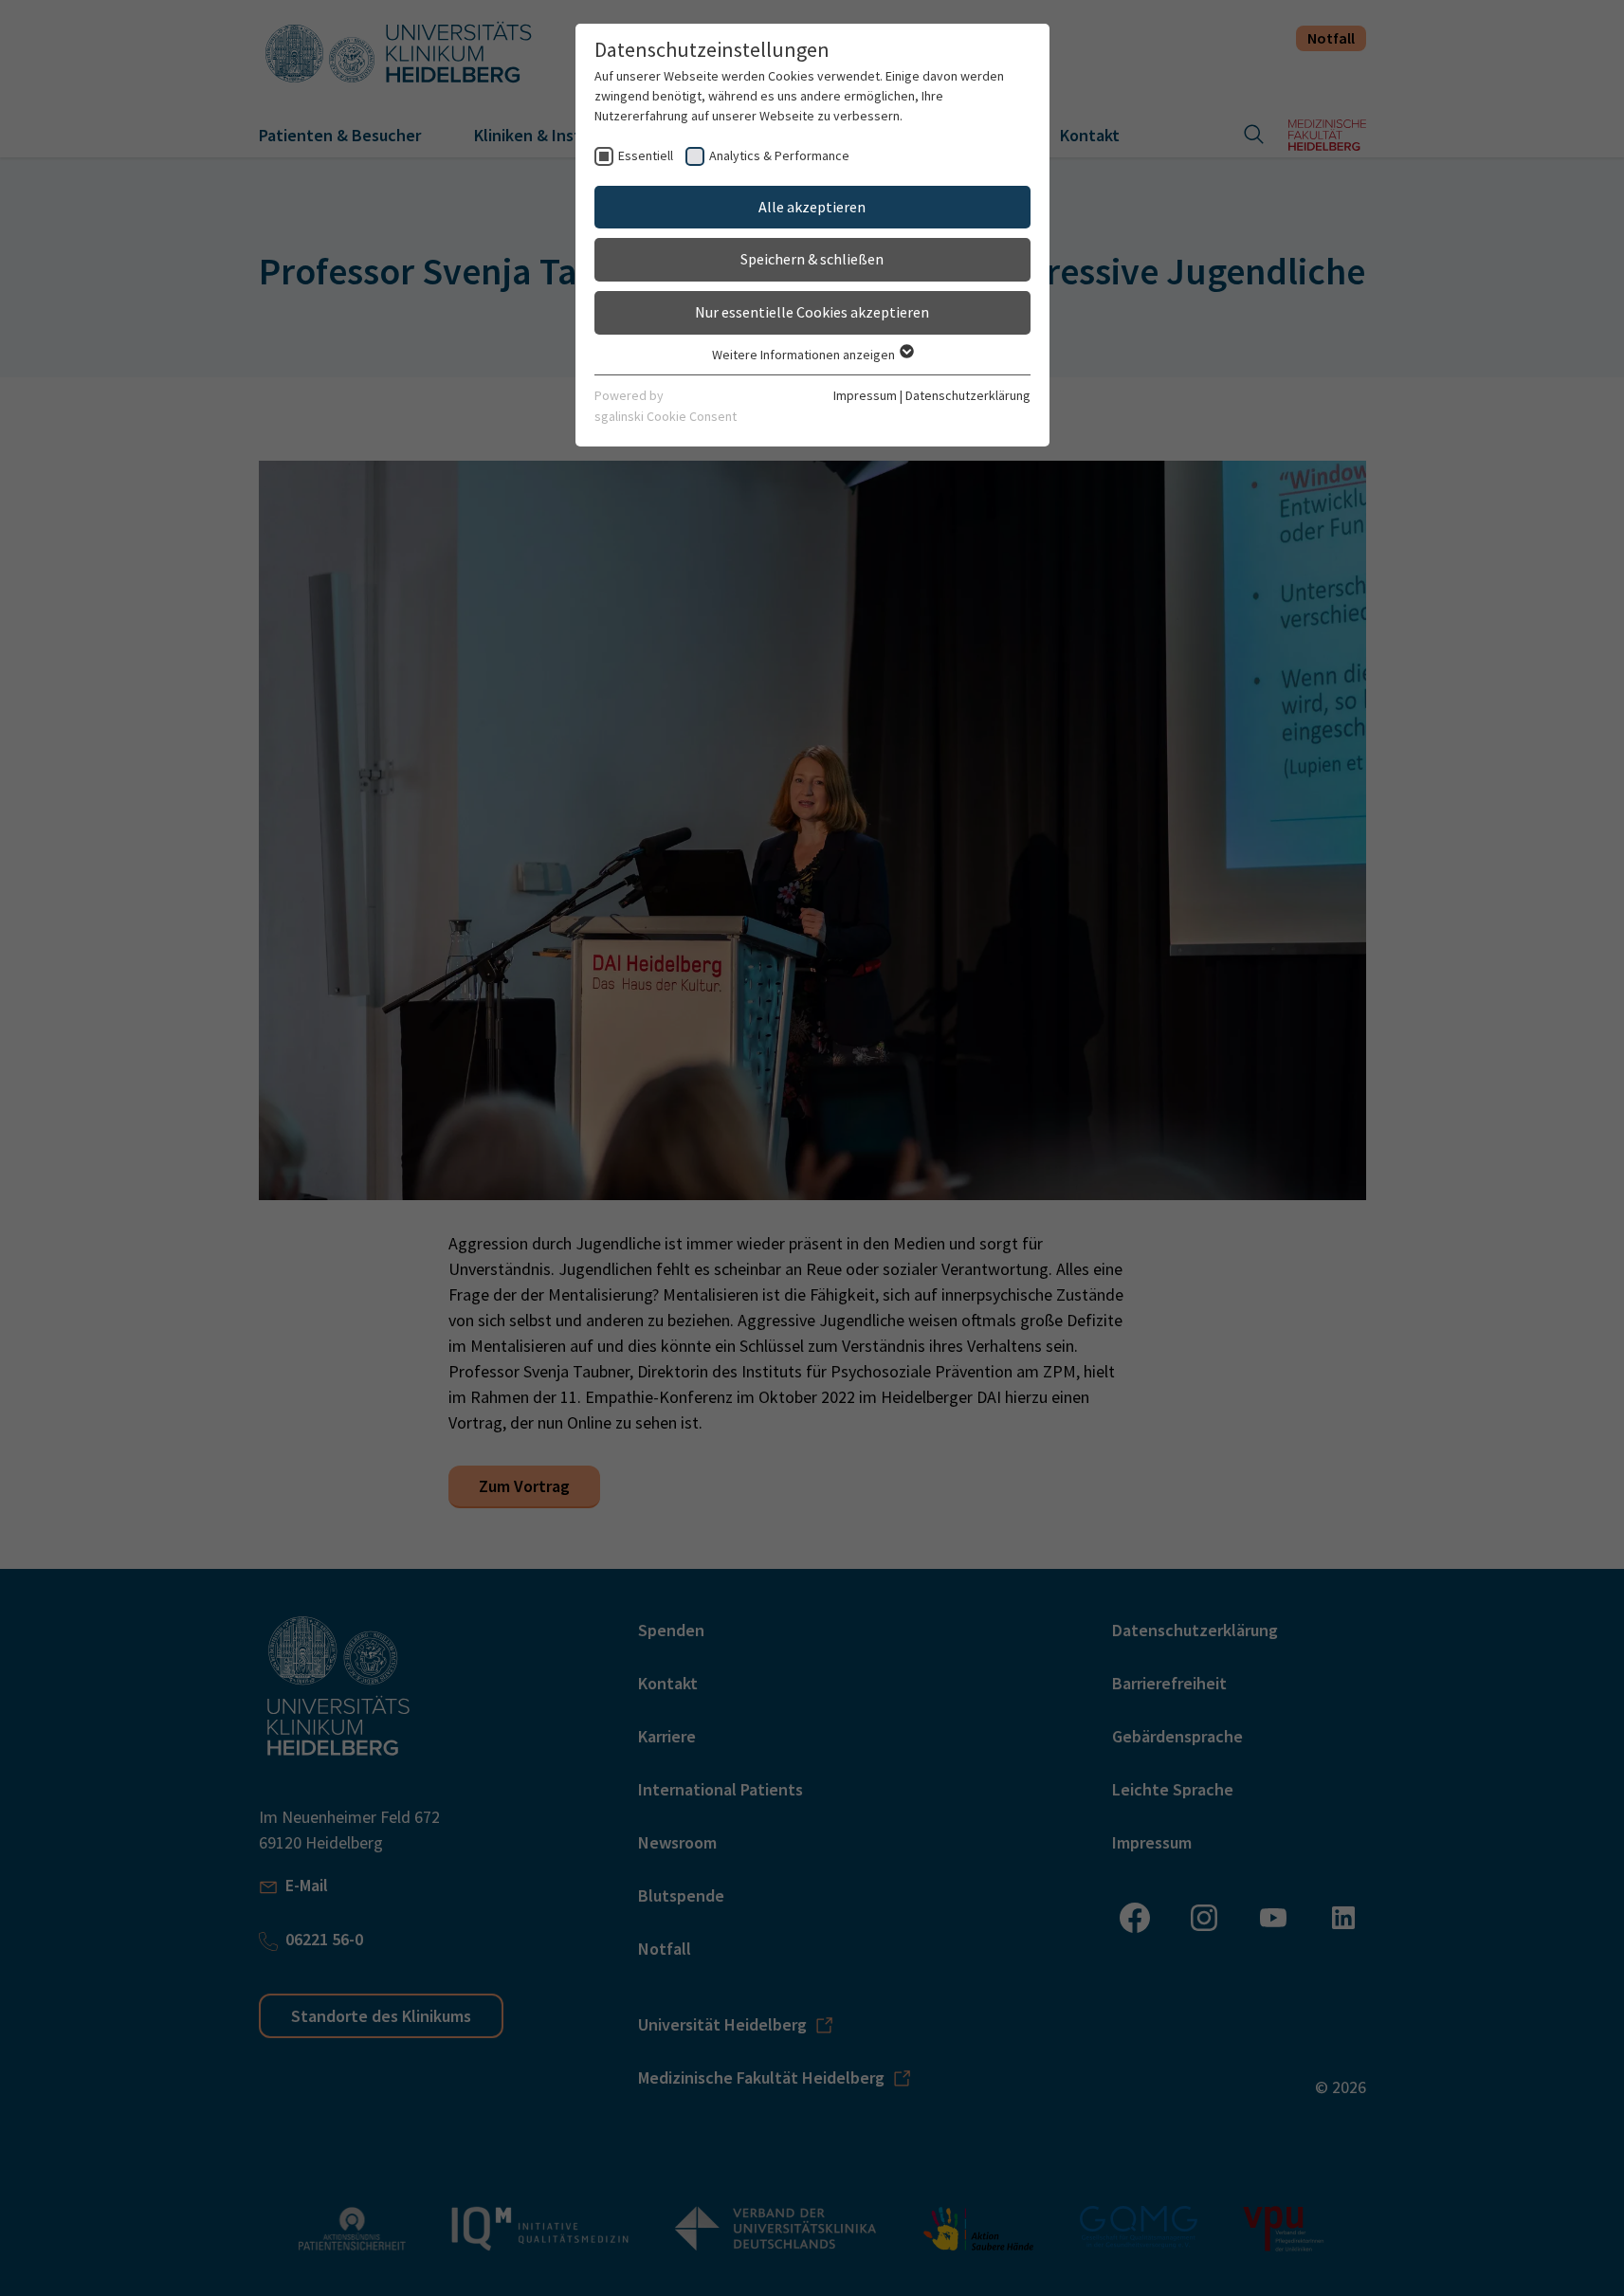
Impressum (865, 395)
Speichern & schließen (812, 259)
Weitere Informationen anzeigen (805, 355)
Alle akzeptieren (812, 207)
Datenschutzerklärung (968, 395)
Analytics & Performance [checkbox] (779, 155)
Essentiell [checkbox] (646, 155)
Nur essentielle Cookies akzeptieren (812, 312)
